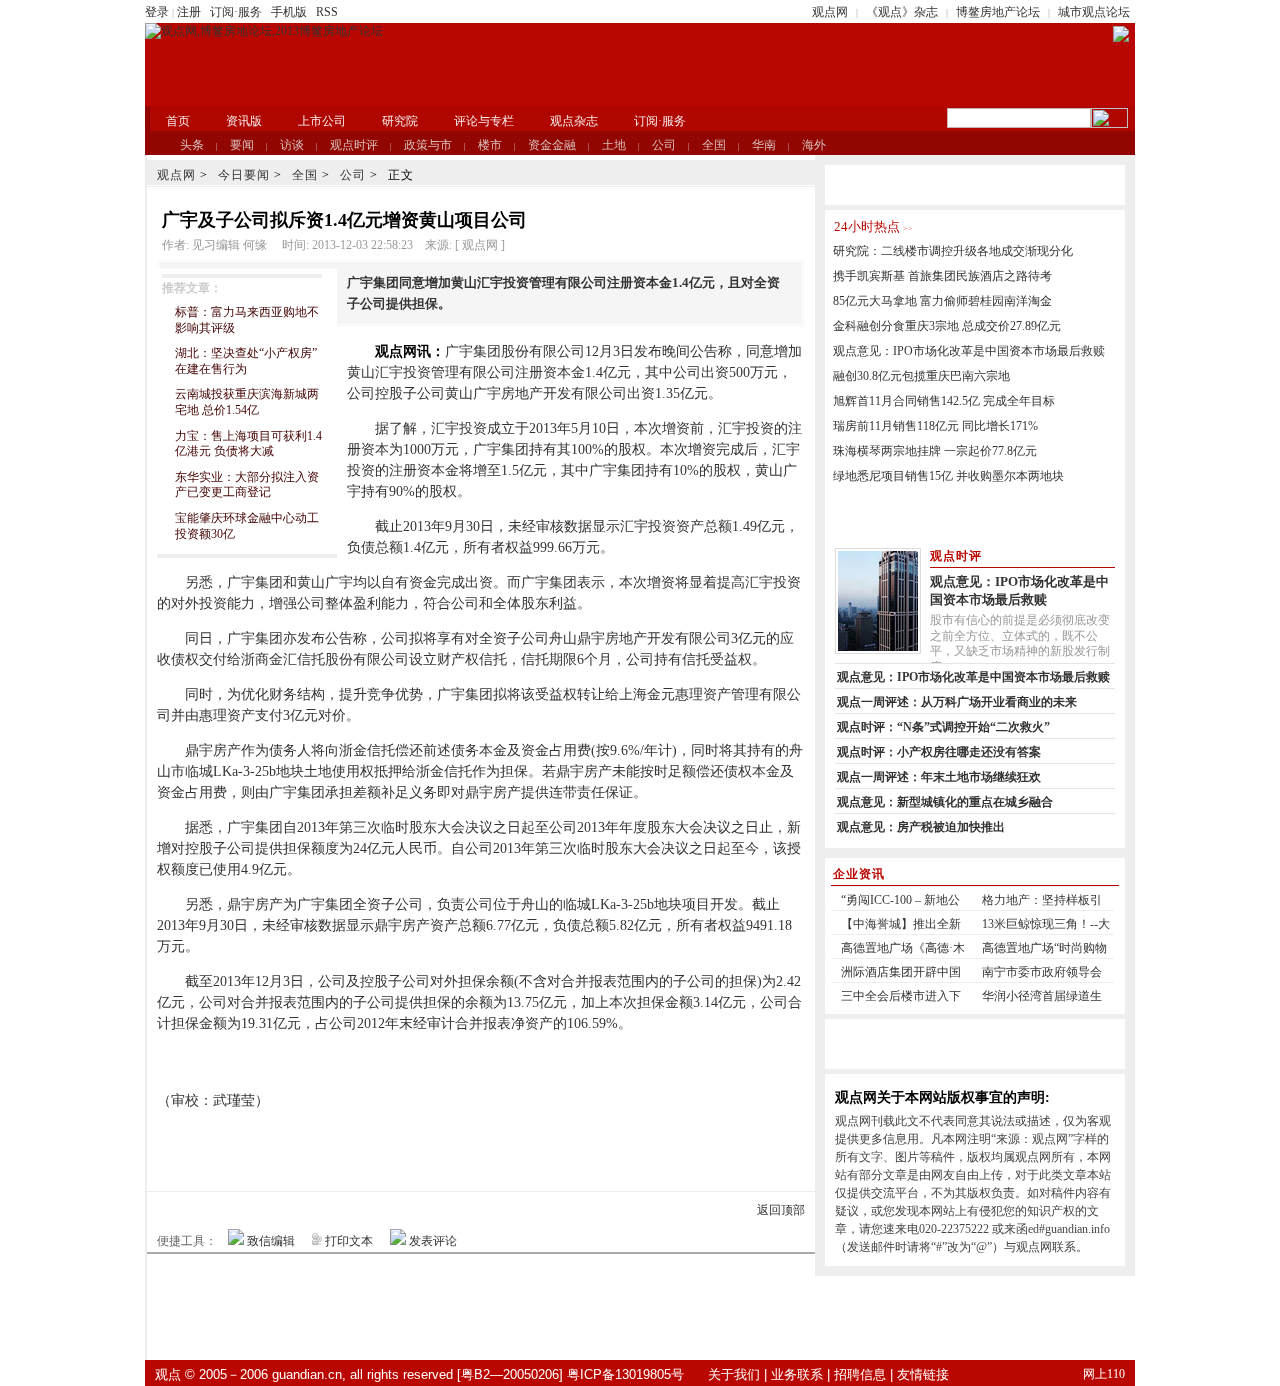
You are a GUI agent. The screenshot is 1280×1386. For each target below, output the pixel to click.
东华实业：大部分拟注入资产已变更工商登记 (247, 485)
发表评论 (433, 1241)
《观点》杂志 (902, 12)
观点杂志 (574, 121)
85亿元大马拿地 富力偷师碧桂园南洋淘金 (942, 301)
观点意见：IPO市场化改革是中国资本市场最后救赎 (969, 351)
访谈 (292, 145)
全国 (714, 145)
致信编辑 (271, 1241)
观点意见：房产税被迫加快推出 (921, 827)
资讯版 (244, 121)
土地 (614, 145)
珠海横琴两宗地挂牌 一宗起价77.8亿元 (935, 451)
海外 (814, 145)
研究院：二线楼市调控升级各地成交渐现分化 (953, 251)
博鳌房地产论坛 (998, 12)
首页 (178, 121)
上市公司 (322, 121)
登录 (157, 12)
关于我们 (734, 1374)
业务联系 (797, 1374)
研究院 (400, 121)
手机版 (289, 12)
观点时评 (354, 145)
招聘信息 (860, 1374)
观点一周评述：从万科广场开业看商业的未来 (957, 702)
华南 (764, 145)
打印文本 (349, 1241)
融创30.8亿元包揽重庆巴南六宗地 (921, 376)
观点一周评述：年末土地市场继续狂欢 (939, 777)
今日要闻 (244, 175)
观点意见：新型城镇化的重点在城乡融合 (945, 802)
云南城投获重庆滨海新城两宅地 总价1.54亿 (247, 402)
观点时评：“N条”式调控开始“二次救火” (943, 727)
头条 (192, 145)
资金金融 (552, 145)
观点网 (830, 12)
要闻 (242, 145)
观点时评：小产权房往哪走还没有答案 (939, 752)
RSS (327, 12)
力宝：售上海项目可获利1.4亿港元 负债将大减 (248, 444)
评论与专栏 (484, 121)
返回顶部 (781, 1210)
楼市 (490, 145)
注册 (189, 12)
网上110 (1104, 1374)
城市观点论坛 (1094, 12)
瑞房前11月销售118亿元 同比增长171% (935, 426)
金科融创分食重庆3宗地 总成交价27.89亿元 (947, 326)
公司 (664, 145)
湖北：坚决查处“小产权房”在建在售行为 (246, 361)
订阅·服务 (236, 12)
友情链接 (923, 1374)
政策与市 (428, 145)
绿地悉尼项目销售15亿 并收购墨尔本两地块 (948, 476)
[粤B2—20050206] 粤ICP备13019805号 (570, 1374)
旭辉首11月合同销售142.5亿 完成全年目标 (944, 401)
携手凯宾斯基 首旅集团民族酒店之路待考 (942, 276)
